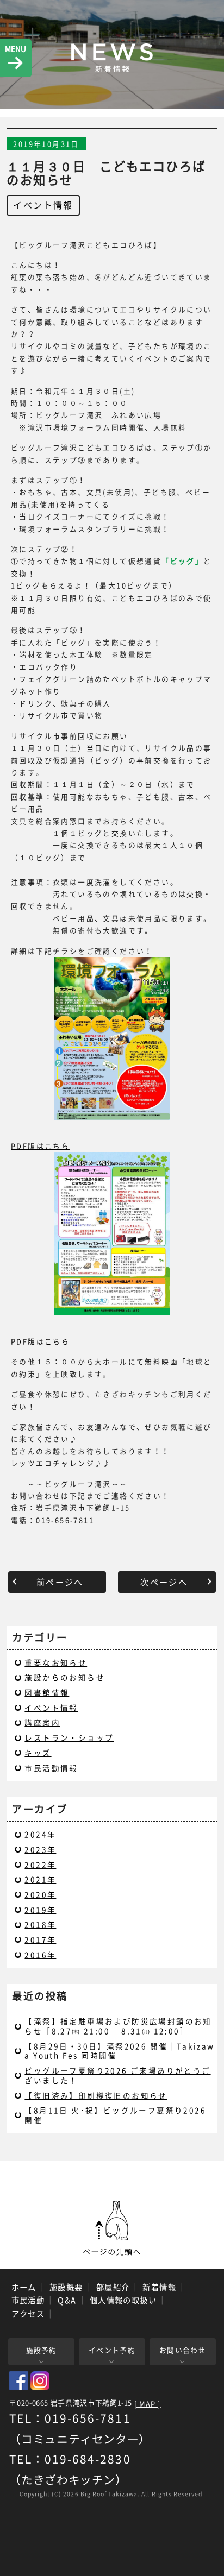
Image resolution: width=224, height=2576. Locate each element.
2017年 (40, 1939)
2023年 (40, 1849)
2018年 (40, 1924)
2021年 (40, 1879)
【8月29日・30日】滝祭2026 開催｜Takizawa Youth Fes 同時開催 (119, 2051)
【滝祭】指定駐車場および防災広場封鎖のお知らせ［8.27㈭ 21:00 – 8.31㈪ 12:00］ (118, 2026)
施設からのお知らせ (65, 1677)
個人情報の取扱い (123, 2300)
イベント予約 (112, 2350)
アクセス (28, 2314)
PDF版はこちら (40, 1146)
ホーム (24, 2287)
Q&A (67, 2300)
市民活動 (28, 2300)
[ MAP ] (148, 2404)
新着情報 (159, 2287)
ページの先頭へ (112, 2228)
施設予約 (42, 2350)
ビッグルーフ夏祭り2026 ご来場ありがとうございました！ (117, 2075)
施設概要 (66, 2287)
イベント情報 (43, 205)
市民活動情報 (51, 1768)
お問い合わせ (183, 2350)
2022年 (40, 1865)
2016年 (40, 1955)
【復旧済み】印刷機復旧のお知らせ (96, 2095)
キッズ (38, 1753)
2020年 (40, 1894)
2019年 (40, 1910)
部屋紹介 (113, 2287)
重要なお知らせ (56, 1662)
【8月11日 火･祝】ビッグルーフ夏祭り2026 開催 (115, 2115)
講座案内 (42, 1722)
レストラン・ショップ (69, 1737)
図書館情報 (47, 1692)
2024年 (40, 1834)
